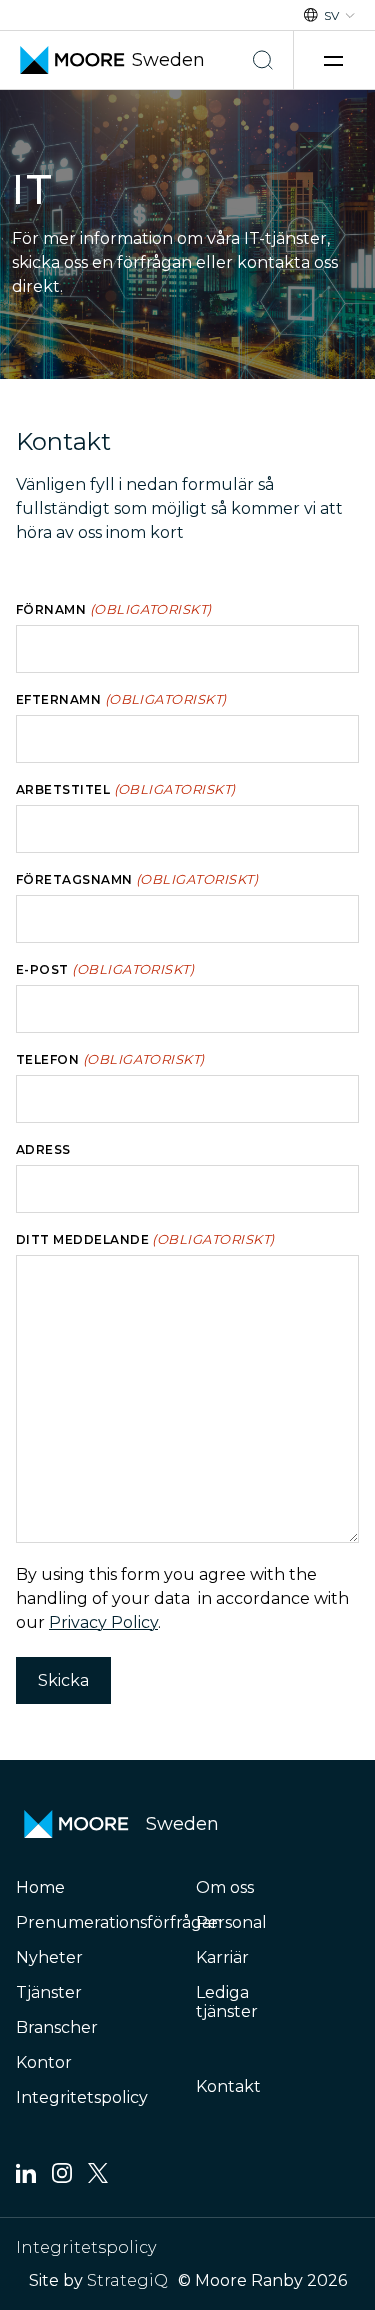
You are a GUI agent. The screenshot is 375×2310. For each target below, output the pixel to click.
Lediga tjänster (227, 2002)
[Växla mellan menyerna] (336, 60)
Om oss (225, 1887)
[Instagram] (62, 2177)
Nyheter (49, 1957)
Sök (263, 60)
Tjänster (49, 1992)
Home (40, 1887)
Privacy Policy (103, 1622)
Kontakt (228, 2086)
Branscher (57, 2027)
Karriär (222, 1957)
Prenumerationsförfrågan (119, 1922)
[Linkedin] (26, 2177)
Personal (231, 1922)
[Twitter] (98, 2177)
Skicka (63, 1680)
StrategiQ (127, 2280)
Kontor (44, 2062)
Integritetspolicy (82, 2097)
